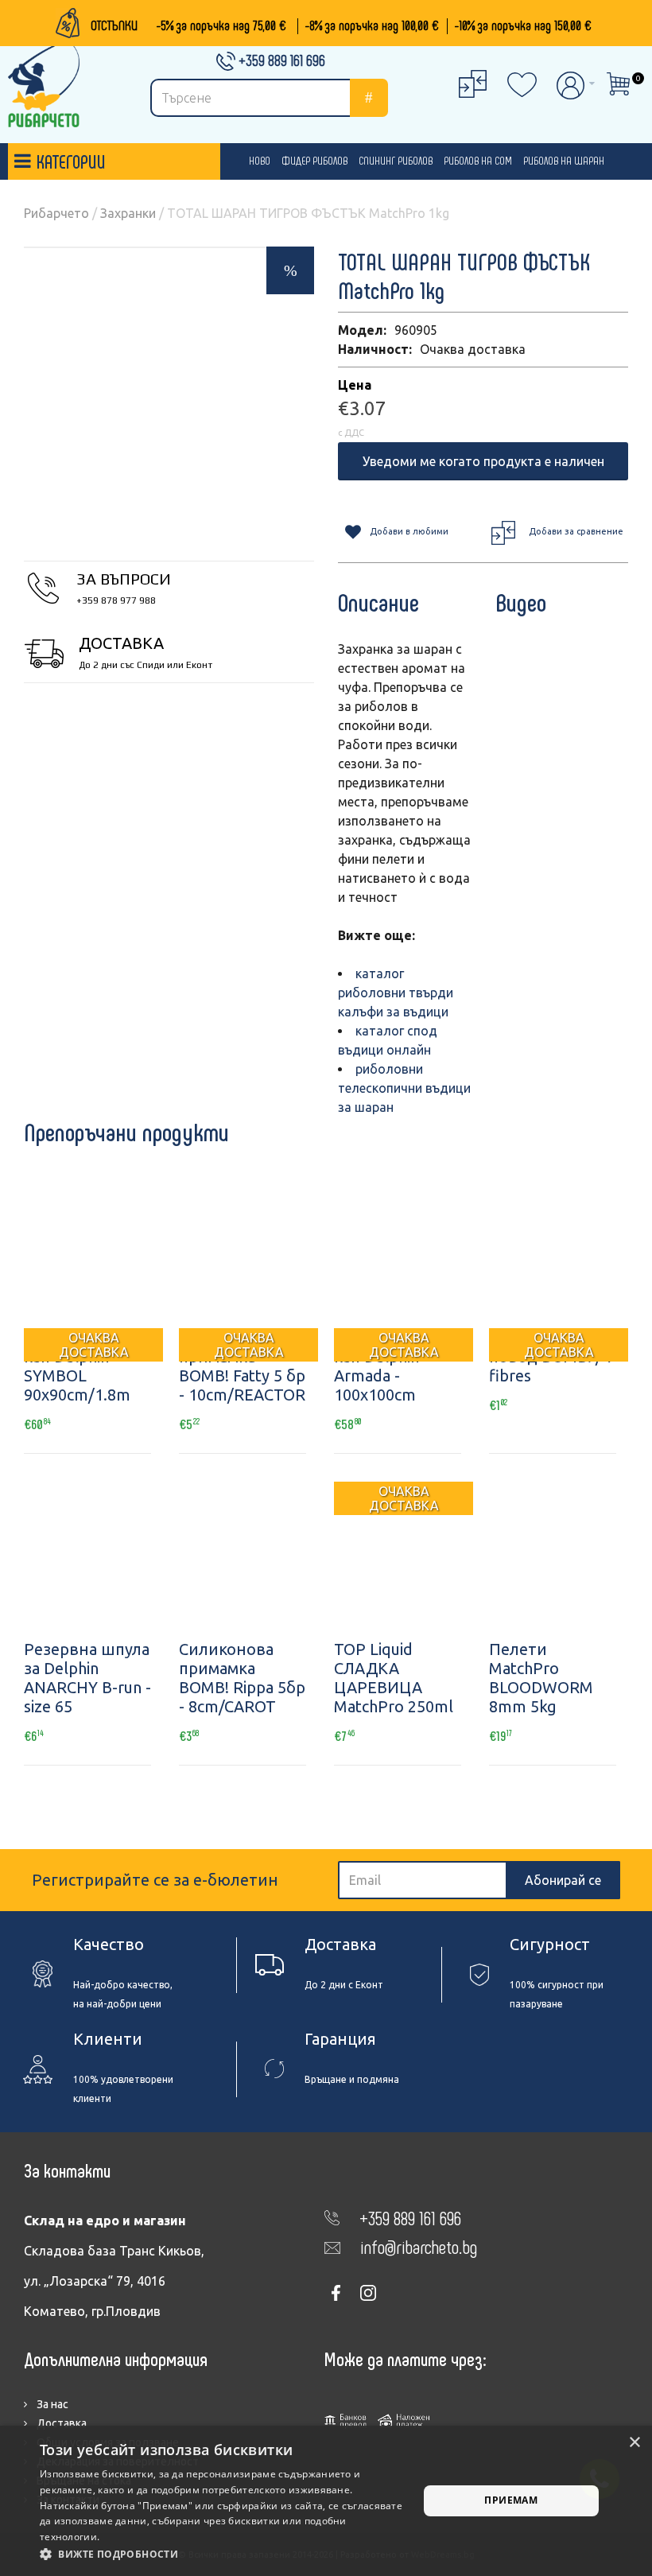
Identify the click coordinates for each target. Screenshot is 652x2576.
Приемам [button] (511, 2500)
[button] (223, 2555)
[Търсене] (369, 98)
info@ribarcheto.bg (419, 2246)
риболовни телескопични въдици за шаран (404, 1088)
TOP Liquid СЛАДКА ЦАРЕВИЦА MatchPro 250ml (394, 1678)
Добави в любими (409, 531)
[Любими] (94, 1545)
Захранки (128, 213)
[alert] (326, 2501)
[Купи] (52, 1545)
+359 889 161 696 (282, 60)
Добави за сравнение (576, 531)
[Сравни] (135, 1545)
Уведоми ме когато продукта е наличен (483, 461)
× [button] (634, 2443)
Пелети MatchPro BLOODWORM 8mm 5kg (541, 1678)
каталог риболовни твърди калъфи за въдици (396, 993)
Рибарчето (56, 213)
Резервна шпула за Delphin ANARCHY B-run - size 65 (87, 1678)
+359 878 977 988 (116, 600)
